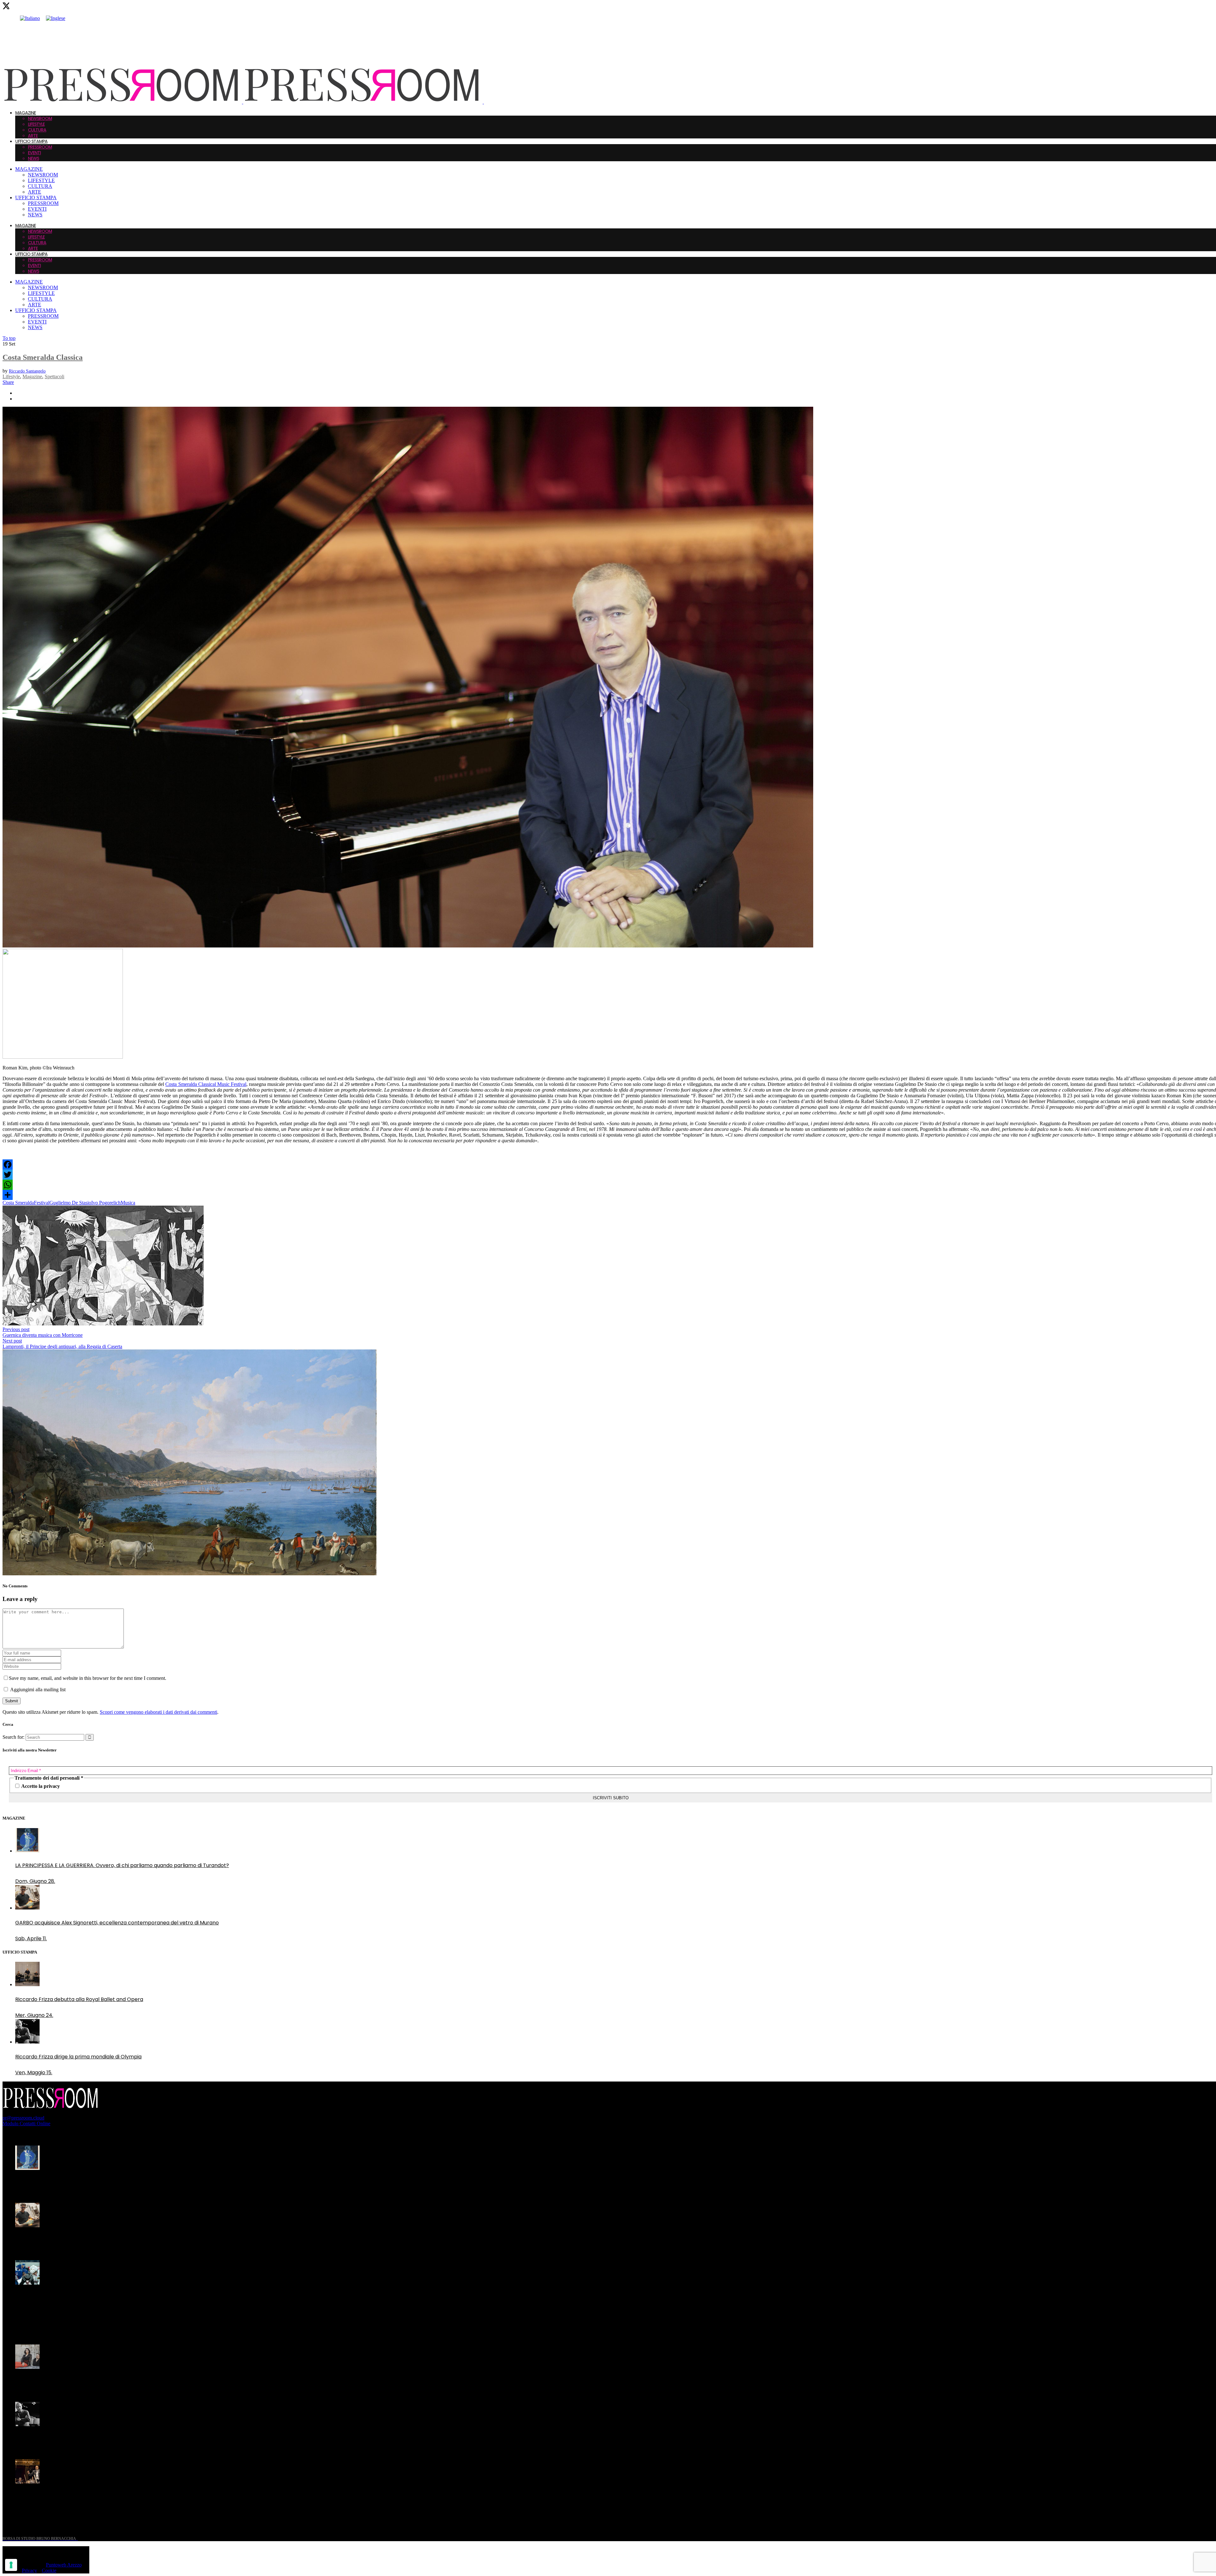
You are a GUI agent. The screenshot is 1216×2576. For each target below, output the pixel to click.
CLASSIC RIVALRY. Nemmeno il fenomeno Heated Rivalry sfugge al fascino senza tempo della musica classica (114, 2302)
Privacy (29, 2570)
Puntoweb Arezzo (64, 2565)
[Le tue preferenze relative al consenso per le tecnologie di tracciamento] (11, 2565)
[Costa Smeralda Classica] (408, 946)
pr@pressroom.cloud (23, 2118)
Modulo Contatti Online (26, 2123)
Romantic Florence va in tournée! (57, 2382)
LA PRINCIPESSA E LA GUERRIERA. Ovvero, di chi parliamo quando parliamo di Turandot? (122, 2183)
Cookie (49, 2570)
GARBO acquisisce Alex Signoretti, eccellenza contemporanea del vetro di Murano (117, 2240)
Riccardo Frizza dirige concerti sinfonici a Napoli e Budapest (89, 2497)
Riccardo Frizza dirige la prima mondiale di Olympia (78, 2439)
